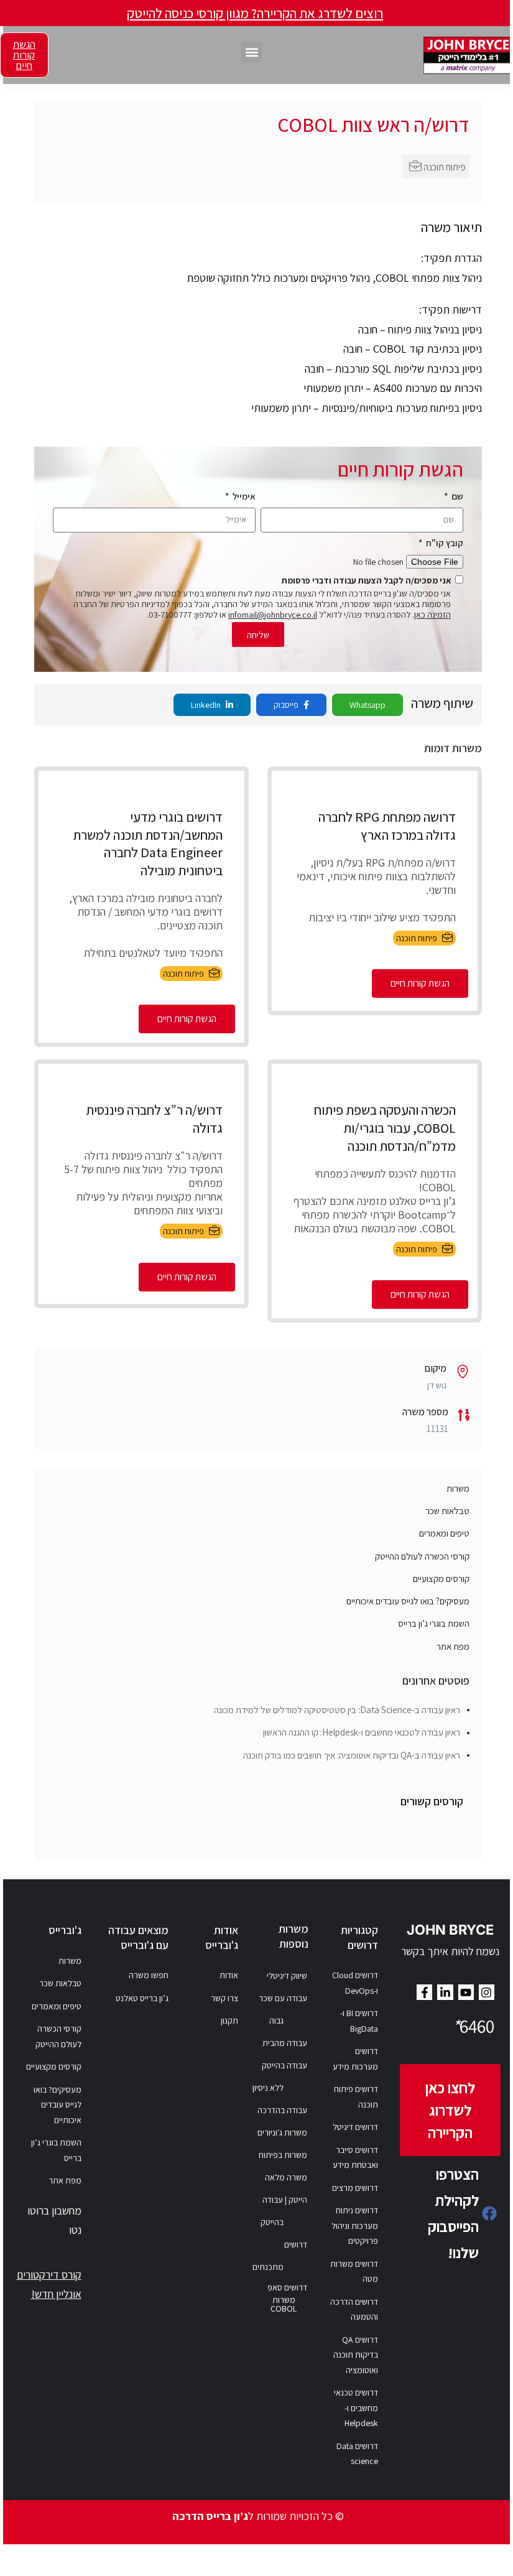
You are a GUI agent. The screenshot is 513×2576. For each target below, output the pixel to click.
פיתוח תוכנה (445, 167)
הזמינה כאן (432, 615)
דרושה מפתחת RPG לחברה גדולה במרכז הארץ (387, 826)
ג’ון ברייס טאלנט (142, 1998)
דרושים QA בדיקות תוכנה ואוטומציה (356, 2355)
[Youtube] (466, 1992)
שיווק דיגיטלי (287, 1976)
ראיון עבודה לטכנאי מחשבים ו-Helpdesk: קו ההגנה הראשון (362, 1732)
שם (456, 496)
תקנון (229, 2020)
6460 (473, 2026)
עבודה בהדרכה (282, 2110)
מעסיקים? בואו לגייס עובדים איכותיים (408, 1601)
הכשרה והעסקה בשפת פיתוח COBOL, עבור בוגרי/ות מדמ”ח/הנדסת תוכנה (385, 1128)
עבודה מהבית (285, 2043)
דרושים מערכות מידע (355, 2059)
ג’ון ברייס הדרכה (210, 2516)
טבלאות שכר (447, 1511)
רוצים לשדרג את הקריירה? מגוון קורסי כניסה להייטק (255, 13)
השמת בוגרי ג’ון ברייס (434, 1623)
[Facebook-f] (424, 1992)
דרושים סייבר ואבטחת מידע (355, 2158)
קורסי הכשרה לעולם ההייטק (422, 1556)
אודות (229, 1975)
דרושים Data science (357, 2454)
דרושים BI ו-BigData (359, 2021)
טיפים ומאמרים (444, 1533)
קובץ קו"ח (444, 543)
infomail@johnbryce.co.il (273, 615)
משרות (458, 1488)
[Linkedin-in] (445, 1992)
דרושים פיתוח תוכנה (356, 2097)
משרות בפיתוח (283, 2155)
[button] (252, 52)
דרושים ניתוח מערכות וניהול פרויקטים (355, 2225)
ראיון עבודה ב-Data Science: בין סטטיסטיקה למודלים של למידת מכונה (337, 1710)
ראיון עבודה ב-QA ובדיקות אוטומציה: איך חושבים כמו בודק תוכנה (352, 1755)
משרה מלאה (286, 2177)
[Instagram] (487, 1992)
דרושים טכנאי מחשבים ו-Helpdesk (356, 2408)
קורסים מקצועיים (441, 1579)
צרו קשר (224, 1998)
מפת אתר (453, 1646)
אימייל (243, 496)
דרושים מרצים (355, 2188)
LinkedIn (207, 705)
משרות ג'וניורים (282, 2132)
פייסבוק (287, 705)
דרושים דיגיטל (355, 2127)
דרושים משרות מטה (354, 2271)
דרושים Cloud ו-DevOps (355, 1983)
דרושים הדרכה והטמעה (354, 2309)
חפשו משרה (149, 1975)
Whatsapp (367, 705)
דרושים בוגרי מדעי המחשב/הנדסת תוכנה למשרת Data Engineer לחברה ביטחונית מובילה (148, 844)
